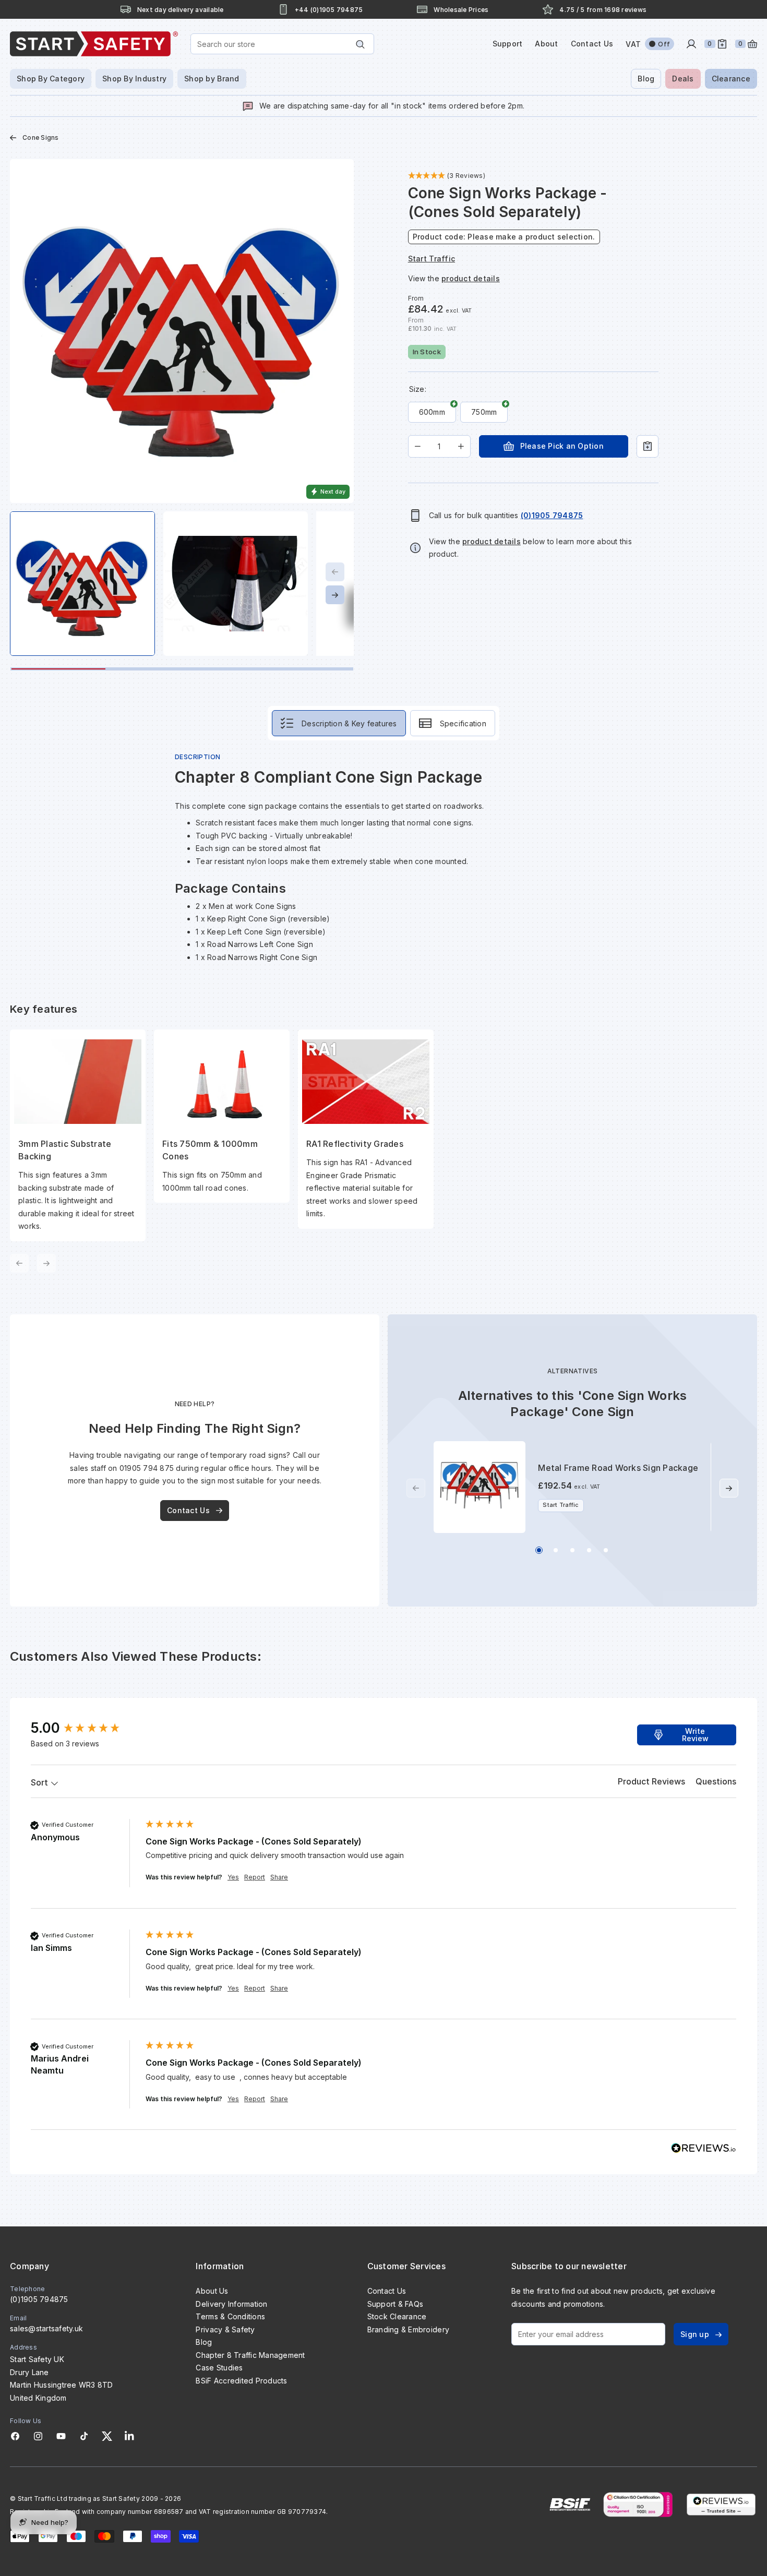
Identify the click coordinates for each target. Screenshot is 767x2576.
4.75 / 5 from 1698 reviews (603, 10)
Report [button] (255, 1877)
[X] (107, 2436)
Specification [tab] (463, 723)
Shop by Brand (212, 79)
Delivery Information (231, 2304)
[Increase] (461, 446)
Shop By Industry (134, 79)
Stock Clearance (397, 2316)
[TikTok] (84, 2436)
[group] (86, 1728)
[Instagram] (38, 2436)
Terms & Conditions (230, 2316)
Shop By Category (51, 79)
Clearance (731, 79)
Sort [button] (40, 1782)
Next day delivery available (181, 10)
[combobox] (282, 44)
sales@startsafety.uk (46, 2328)
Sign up (695, 2334)
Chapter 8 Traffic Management (250, 2355)
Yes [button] (233, 1877)
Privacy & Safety (225, 2329)
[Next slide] (335, 595)
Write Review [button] (695, 1735)
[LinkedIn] (129, 2436)
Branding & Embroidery (408, 2329)
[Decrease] (418, 446)
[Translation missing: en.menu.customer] (691, 44)
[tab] (651, 1783)
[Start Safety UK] (94, 44)
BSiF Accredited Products (241, 2381)
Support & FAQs (396, 2304)
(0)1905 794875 (39, 2299)
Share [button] (279, 1877)
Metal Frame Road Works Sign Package (618, 1468)
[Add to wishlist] (648, 446)
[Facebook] (15, 2436)
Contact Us (592, 44)
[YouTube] (61, 2436)
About (546, 44)
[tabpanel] (383, 1013)
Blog (646, 79)
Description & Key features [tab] (349, 723)
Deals (683, 79)
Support (508, 44)
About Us (212, 2291)
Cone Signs (41, 137)
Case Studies (219, 2368)
